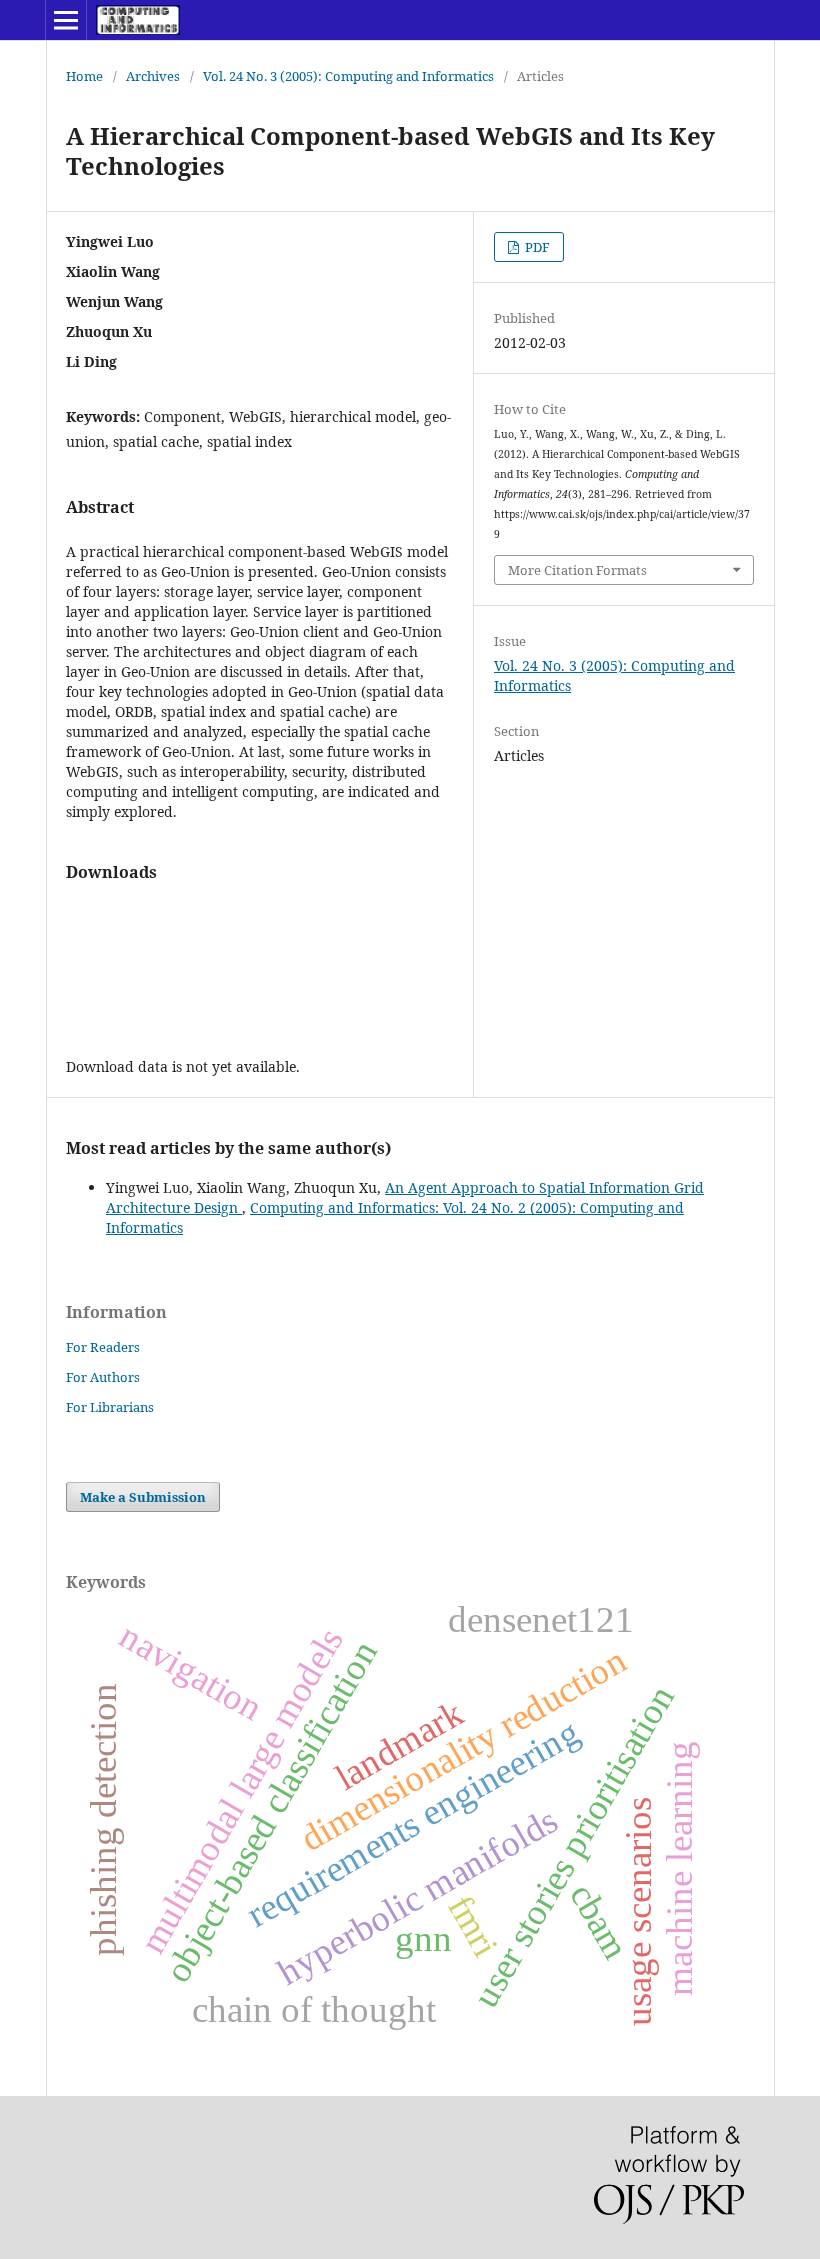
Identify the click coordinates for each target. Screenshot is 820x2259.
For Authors (103, 1377)
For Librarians (110, 1407)
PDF (536, 247)
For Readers (103, 1347)
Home (84, 76)
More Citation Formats (577, 570)
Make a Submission (143, 1497)
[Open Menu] (66, 20)
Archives (153, 76)
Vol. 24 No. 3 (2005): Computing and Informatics (348, 76)
